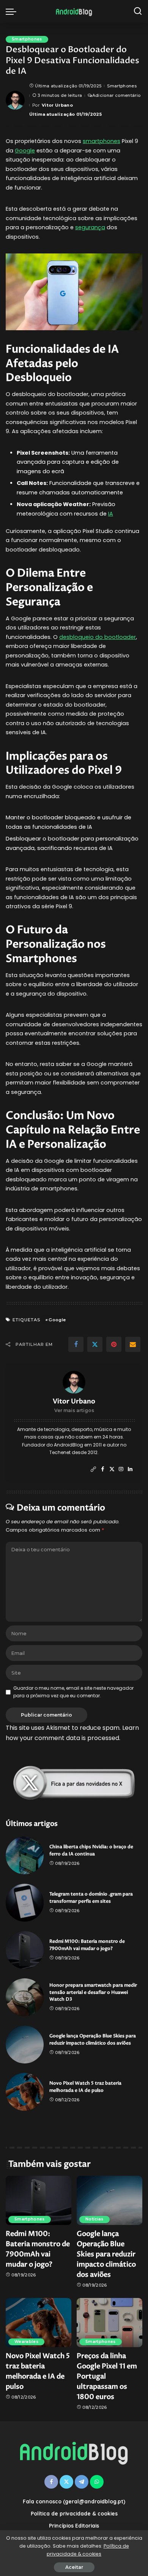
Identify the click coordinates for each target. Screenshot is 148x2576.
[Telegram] (82, 2482)
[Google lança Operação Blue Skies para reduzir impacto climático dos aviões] (25, 2045)
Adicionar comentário (116, 95)
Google (25, 151)
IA (111, 514)
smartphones (102, 141)
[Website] (93, 1469)
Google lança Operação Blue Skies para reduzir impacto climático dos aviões (93, 2040)
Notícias (94, 2219)
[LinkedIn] (130, 1469)
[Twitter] (95, 1344)
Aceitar (74, 2567)
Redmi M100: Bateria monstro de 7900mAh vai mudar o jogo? (87, 1945)
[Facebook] (76, 1344)
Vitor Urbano (57, 105)
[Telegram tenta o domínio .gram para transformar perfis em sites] (25, 1903)
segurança (90, 227)
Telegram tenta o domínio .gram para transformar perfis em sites (91, 1898)
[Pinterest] (114, 1344)
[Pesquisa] (138, 11)
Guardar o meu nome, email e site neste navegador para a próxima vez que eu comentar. (73, 1692)
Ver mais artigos (74, 1410)
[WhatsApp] (97, 2482)
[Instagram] (121, 1469)
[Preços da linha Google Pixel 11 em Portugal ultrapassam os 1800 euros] (109, 2323)
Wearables (26, 2342)
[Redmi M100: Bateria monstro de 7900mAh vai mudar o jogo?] (25, 1950)
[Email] (133, 1344)
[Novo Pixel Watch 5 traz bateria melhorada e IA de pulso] (25, 2092)
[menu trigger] (13, 11)
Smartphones (27, 39)
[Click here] (74, 1783)
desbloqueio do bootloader (98, 637)
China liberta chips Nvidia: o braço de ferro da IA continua (91, 1850)
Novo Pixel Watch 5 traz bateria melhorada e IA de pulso (85, 2087)
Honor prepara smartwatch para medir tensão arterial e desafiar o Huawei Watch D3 (93, 1992)
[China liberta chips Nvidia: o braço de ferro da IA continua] (25, 1855)
